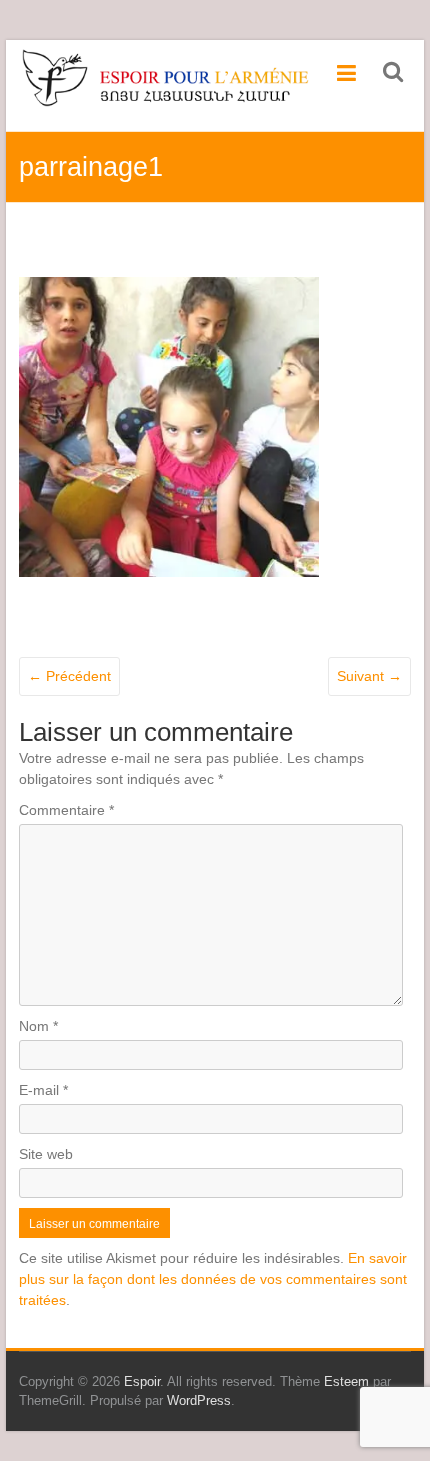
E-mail (43, 1090)
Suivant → (369, 676)
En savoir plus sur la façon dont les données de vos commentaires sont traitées (213, 1279)
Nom (38, 1026)
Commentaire (66, 810)
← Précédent (69, 676)
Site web (46, 1154)
